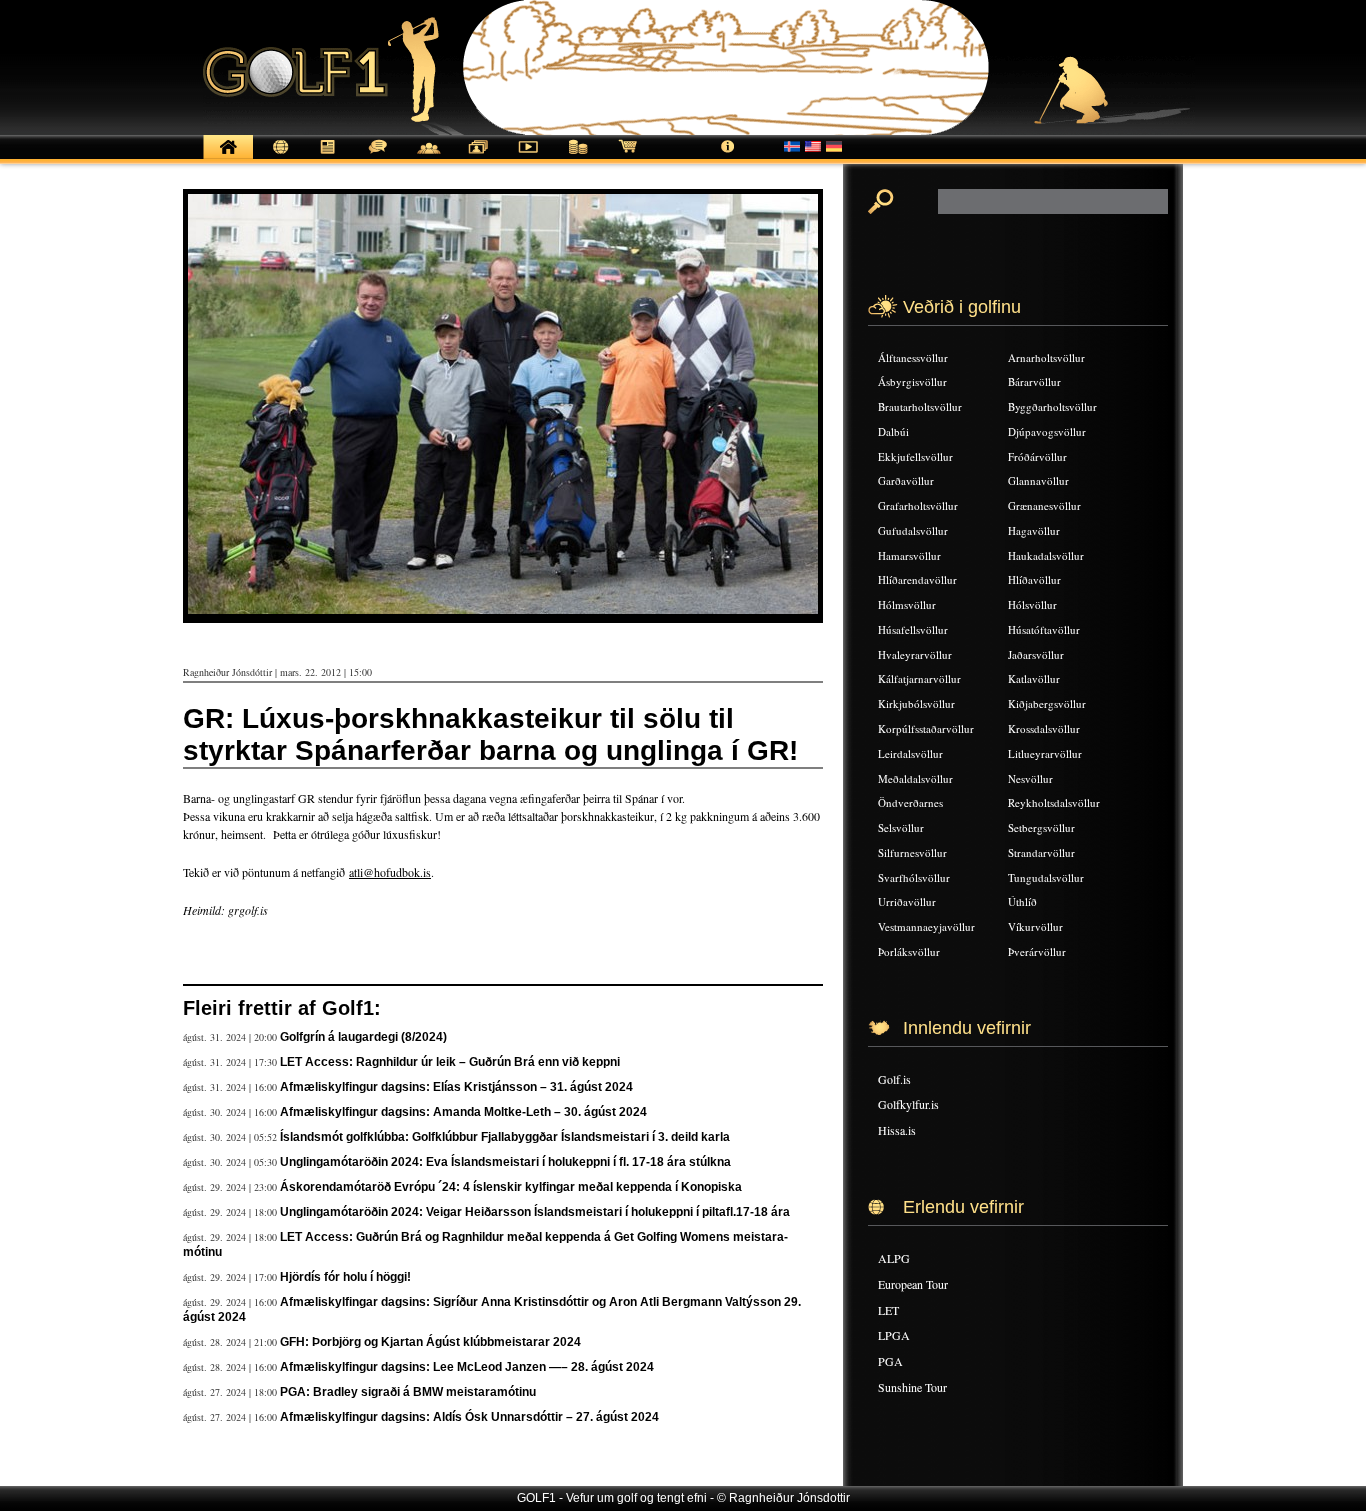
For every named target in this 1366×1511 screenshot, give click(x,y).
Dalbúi (893, 431)
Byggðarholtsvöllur (1052, 406)
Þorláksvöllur (909, 951)
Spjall (378, 157)
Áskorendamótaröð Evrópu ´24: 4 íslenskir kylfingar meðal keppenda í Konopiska (511, 1187)
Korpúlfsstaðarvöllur (926, 728)
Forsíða (228, 157)
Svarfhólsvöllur (914, 877)
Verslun (628, 157)
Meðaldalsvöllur (915, 778)
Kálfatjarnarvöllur (919, 678)
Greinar (328, 157)
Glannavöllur (1038, 480)
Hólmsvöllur (907, 604)
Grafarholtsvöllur (918, 505)
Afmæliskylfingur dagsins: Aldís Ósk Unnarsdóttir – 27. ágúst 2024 (469, 1417)
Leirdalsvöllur (910, 753)
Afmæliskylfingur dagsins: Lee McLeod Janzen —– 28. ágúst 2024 (467, 1367)
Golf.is (894, 1079)
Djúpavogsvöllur (1047, 431)
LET (888, 1310)
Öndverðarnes (910, 802)
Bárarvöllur (1034, 381)
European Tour (913, 1284)
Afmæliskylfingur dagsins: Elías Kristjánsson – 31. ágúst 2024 (456, 1087)
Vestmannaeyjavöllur (926, 926)
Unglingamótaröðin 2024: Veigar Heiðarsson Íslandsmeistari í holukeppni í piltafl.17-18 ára (535, 1212)
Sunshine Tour (912, 1387)
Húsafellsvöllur (913, 629)
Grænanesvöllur (1044, 505)
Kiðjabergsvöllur (1047, 703)
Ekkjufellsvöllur (915, 456)
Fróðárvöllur (1037, 456)
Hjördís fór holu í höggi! (345, 1277)
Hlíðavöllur (1034, 579)
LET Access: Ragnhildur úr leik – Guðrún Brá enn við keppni (450, 1062)
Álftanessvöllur (913, 357)
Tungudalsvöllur (1046, 877)
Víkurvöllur (1035, 926)
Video (528, 157)
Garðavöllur (906, 480)
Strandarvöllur (1041, 852)
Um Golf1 (728, 157)
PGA (890, 1361)
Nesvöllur (1030, 778)
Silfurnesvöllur (912, 852)
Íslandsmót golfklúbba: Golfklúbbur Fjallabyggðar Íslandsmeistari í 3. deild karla (505, 1137)
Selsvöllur (901, 827)
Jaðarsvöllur (1036, 654)
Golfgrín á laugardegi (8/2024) (363, 1037)
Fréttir (278, 157)
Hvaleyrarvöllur (915, 654)
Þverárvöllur (1037, 951)
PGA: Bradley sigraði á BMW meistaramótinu (408, 1392)
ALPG (894, 1258)
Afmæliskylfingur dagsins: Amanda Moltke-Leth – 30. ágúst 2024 (463, 1112)
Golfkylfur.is (908, 1104)
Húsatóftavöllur (1044, 629)
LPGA (894, 1335)
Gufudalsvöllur (913, 530)
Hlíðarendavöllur (917, 579)
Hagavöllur (1034, 530)
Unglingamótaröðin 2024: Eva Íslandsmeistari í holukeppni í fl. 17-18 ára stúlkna (505, 1162)
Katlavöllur (1034, 678)
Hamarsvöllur (909, 555)
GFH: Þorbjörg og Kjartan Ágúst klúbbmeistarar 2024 (430, 1342)
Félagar (428, 157)
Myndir (478, 157)
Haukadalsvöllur (1046, 555)
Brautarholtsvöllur (920, 406)
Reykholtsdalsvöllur (1054, 802)
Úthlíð (1022, 901)
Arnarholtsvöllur (1046, 357)
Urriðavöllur (907, 901)
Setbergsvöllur (1041, 827)
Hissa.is (897, 1130)
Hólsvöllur (1032, 604)
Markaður (578, 157)
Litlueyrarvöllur (1045, 753)
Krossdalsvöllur (1044, 728)
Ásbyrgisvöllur (912, 381)
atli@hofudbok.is (390, 872)
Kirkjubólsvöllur (916, 703)
